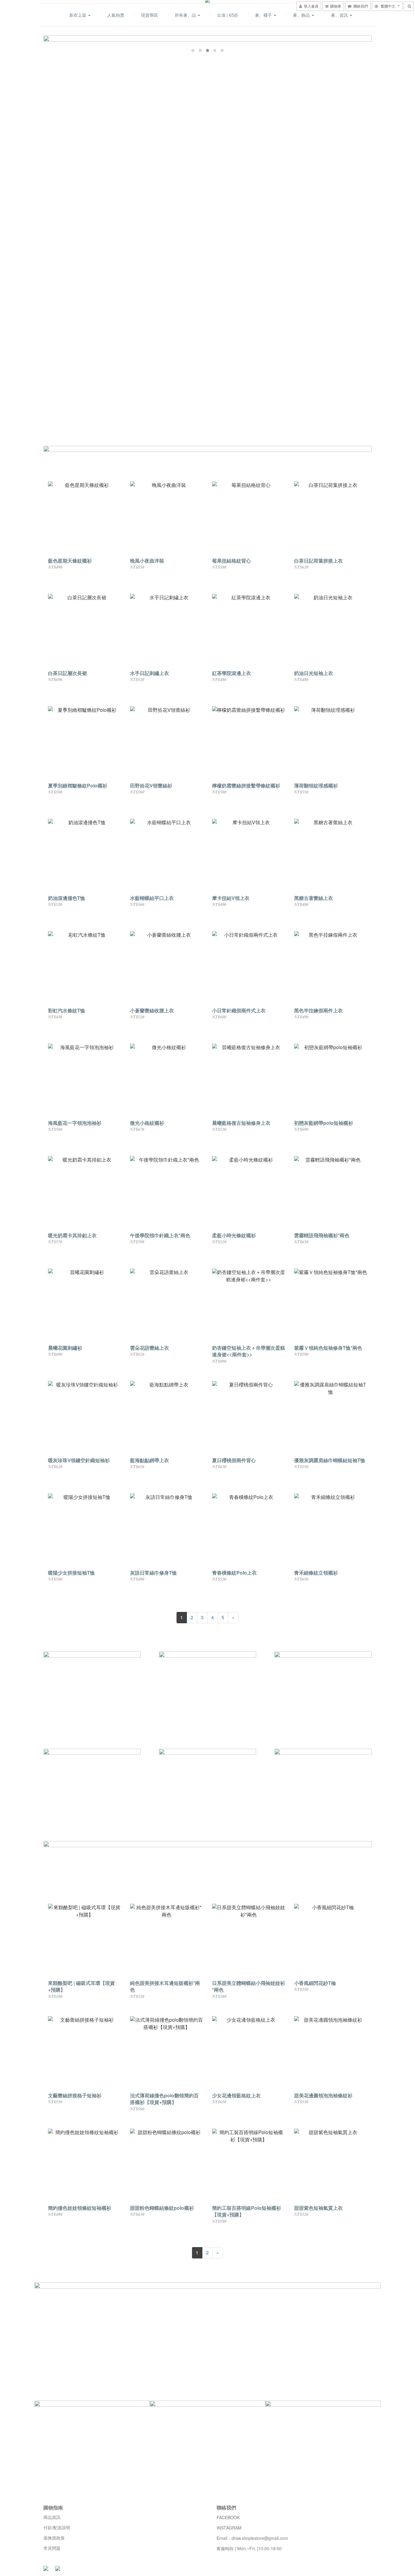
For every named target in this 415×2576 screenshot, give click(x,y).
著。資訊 (340, 15)
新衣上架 (78, 15)
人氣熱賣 (116, 15)
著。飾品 (302, 15)
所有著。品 (186, 15)
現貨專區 (149, 15)
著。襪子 (264, 15)
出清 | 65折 (228, 15)
